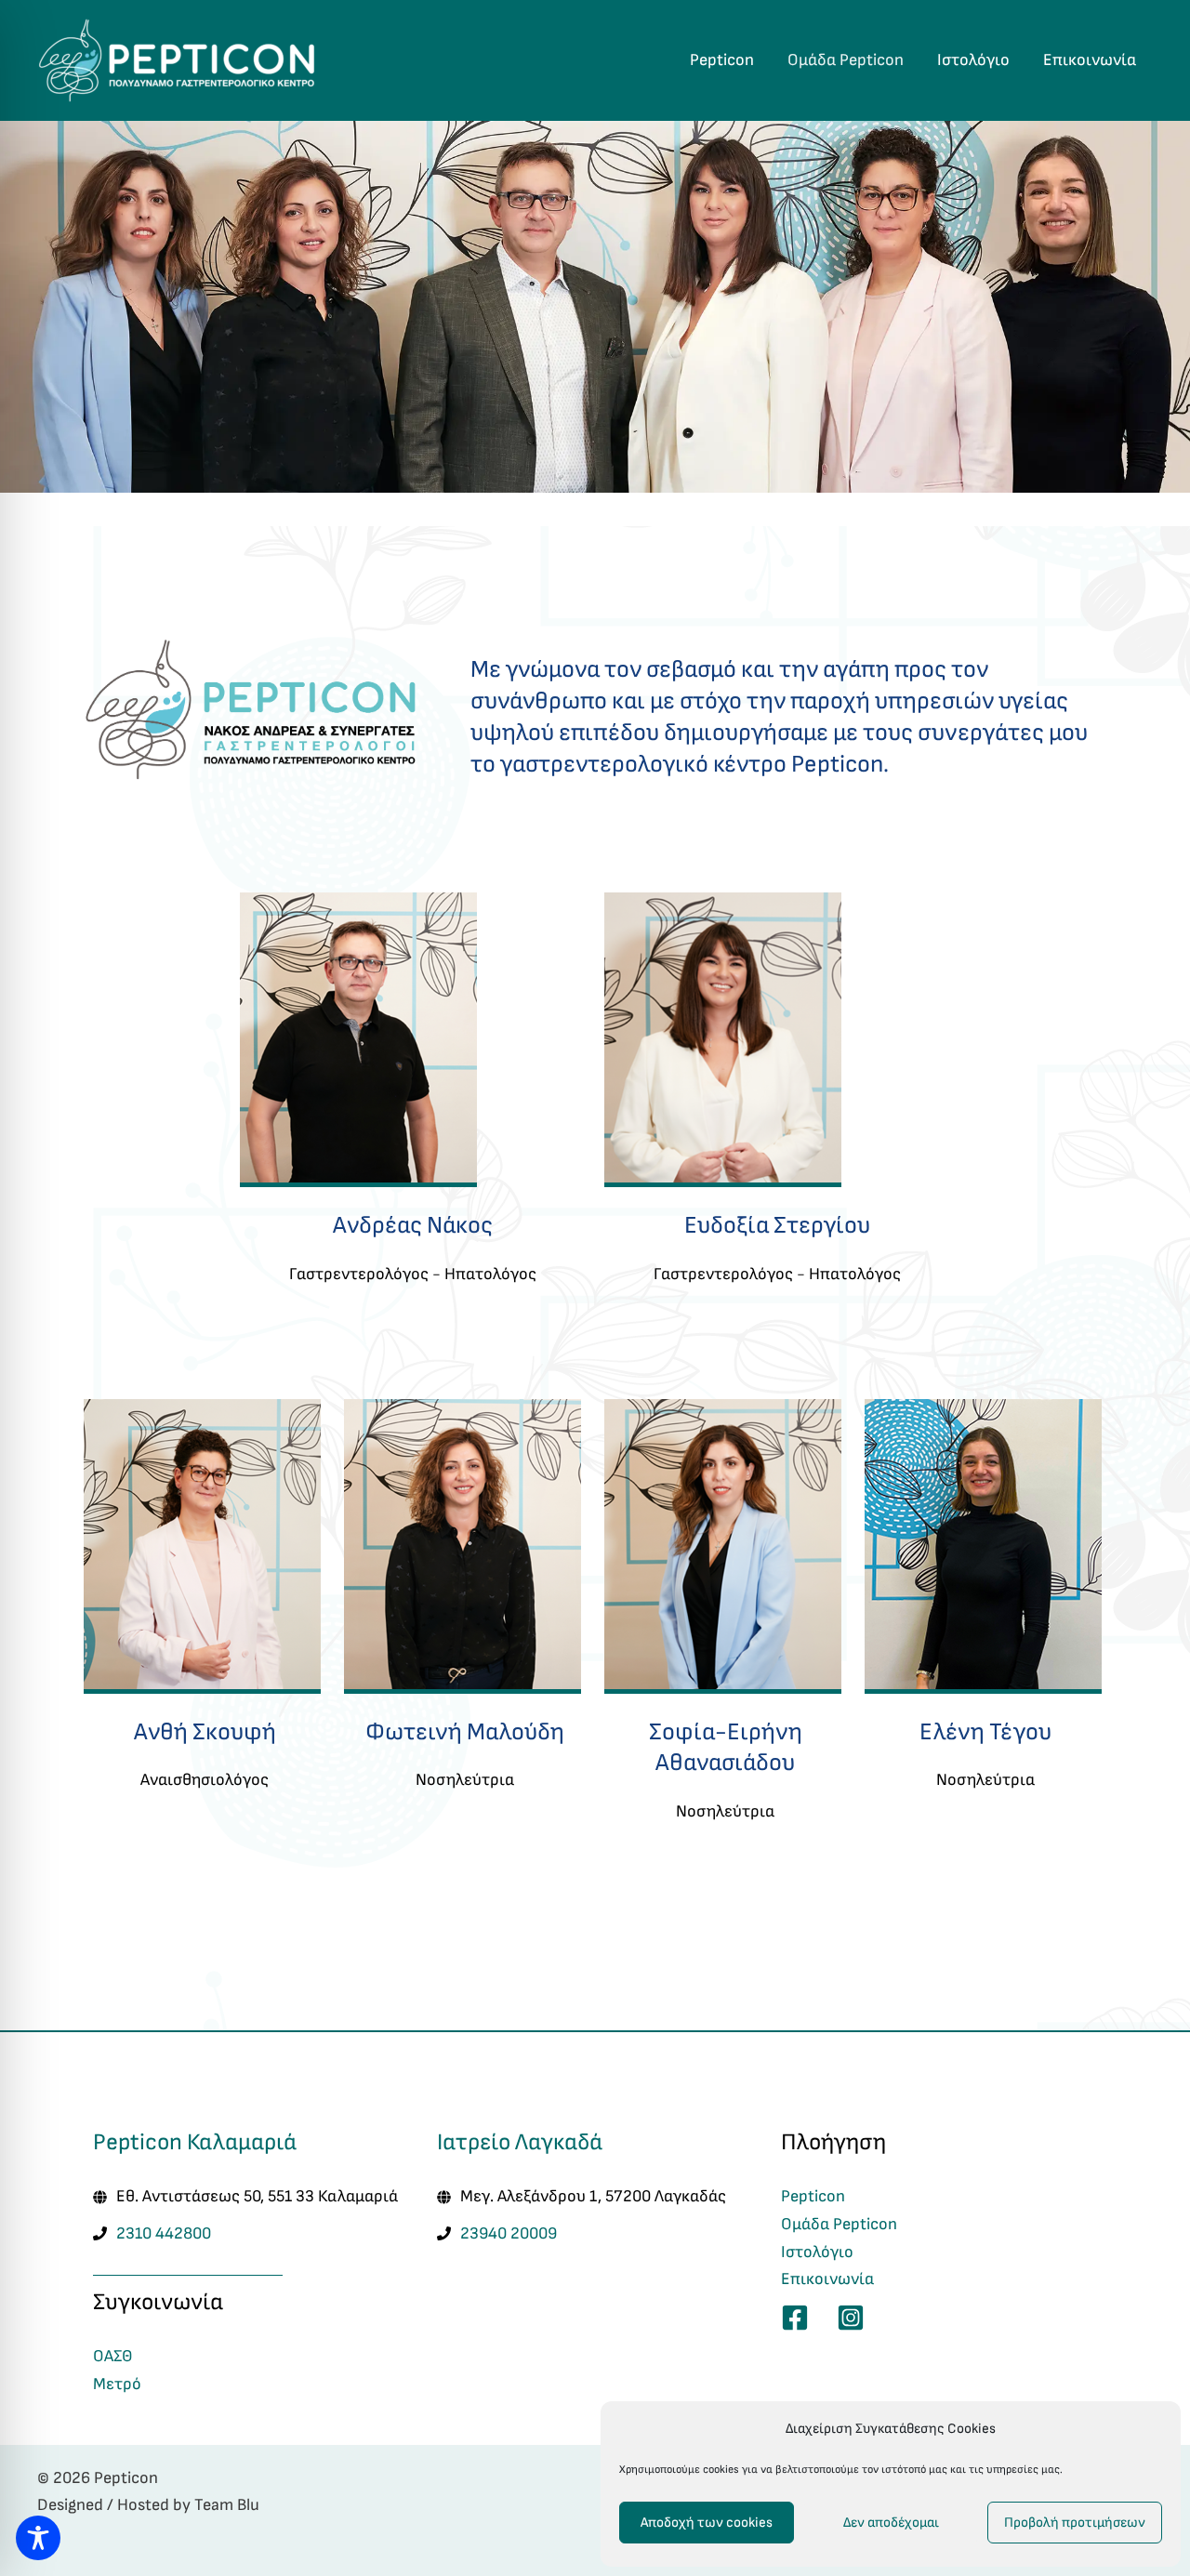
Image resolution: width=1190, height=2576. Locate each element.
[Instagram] (851, 2318)
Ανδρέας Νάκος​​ (413, 1225)
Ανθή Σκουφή (205, 1732)
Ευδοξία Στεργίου (777, 1225)
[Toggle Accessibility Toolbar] (38, 2538)
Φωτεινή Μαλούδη (465, 1732)
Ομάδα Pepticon (846, 60)
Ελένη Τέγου (985, 1732)
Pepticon (722, 60)
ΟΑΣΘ (113, 2356)
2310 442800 (164, 2233)
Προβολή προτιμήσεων (1075, 2523)
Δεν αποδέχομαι (891, 2523)
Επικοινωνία (1090, 60)
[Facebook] (795, 2318)
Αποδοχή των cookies (707, 2523)
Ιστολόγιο (973, 60)
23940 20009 (509, 2233)
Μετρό (117, 2384)
